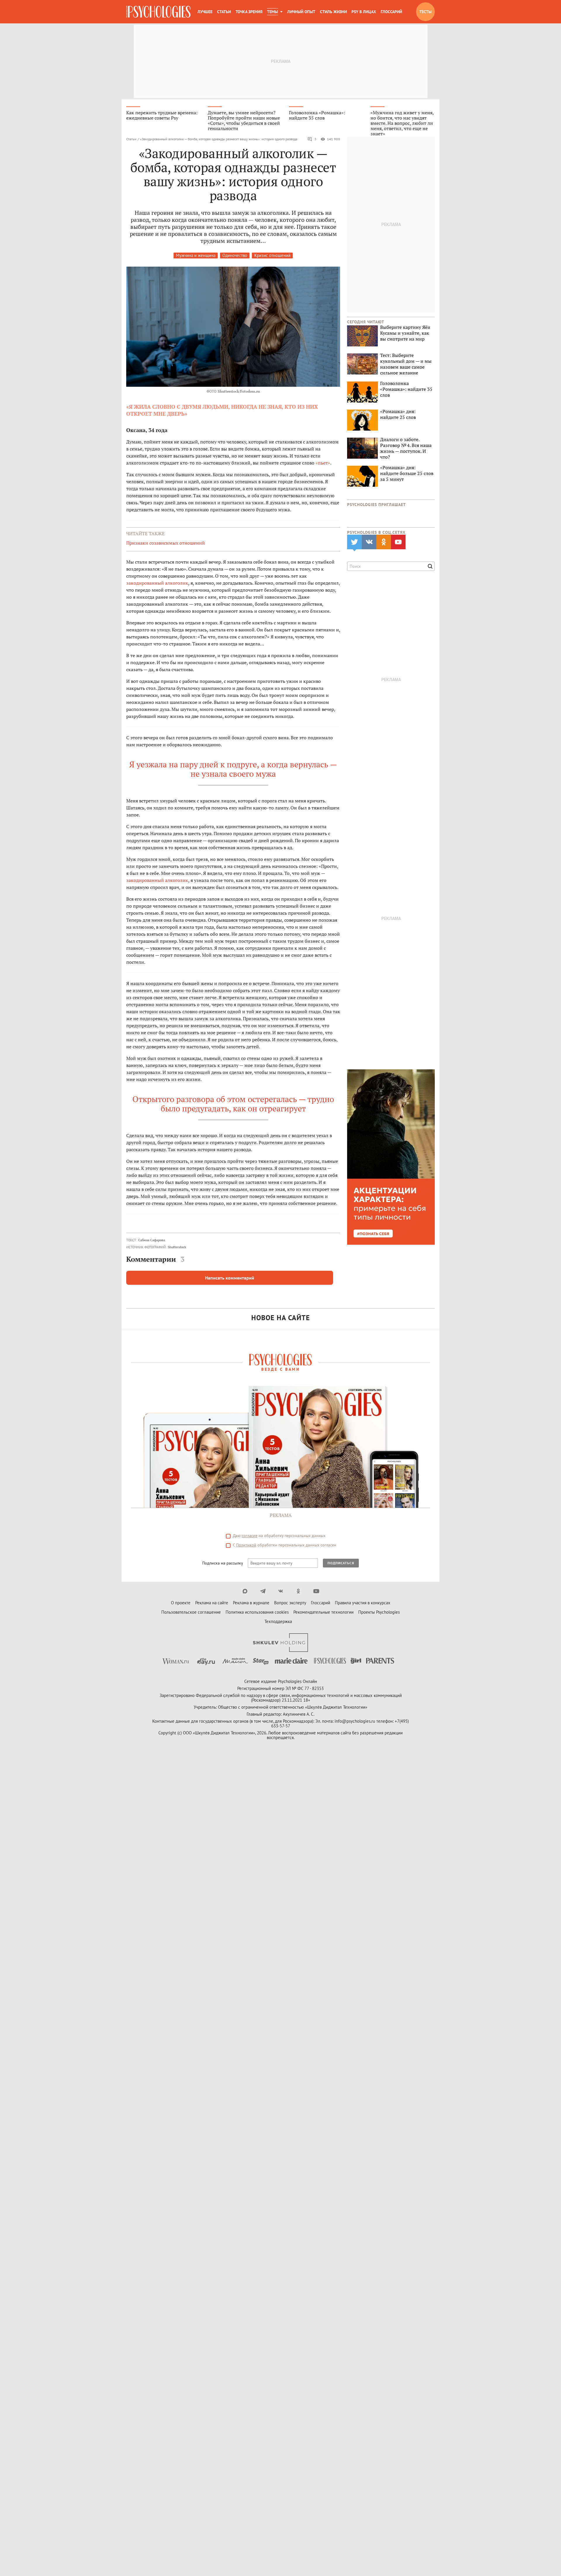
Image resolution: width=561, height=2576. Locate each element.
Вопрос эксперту (290, 1603)
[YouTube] (316, 1591)
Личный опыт (301, 12)
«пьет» (323, 463)
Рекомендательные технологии (323, 1612)
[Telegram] (263, 1591)
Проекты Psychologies (379, 1612)
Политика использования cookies (257, 1612)
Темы (272, 12)
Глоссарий (391, 12)
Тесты (425, 12)
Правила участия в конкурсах (363, 1603)
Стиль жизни (333, 12)
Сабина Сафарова (152, 1240)
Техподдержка (278, 1621)
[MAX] (245, 1591)
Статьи (224, 12)
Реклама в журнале (251, 1603)
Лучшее (205, 12)
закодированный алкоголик (157, 583)
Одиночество (235, 255)
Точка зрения (249, 12)
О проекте (181, 1603)
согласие (250, 1536)
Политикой (246, 1545)
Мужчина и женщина (196, 255)
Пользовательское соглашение (191, 1612)
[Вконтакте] (281, 1591)
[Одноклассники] (298, 1591)
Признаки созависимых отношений (166, 543)
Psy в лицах (364, 12)
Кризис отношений (272, 255)
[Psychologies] (158, 12)
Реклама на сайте (212, 1603)
